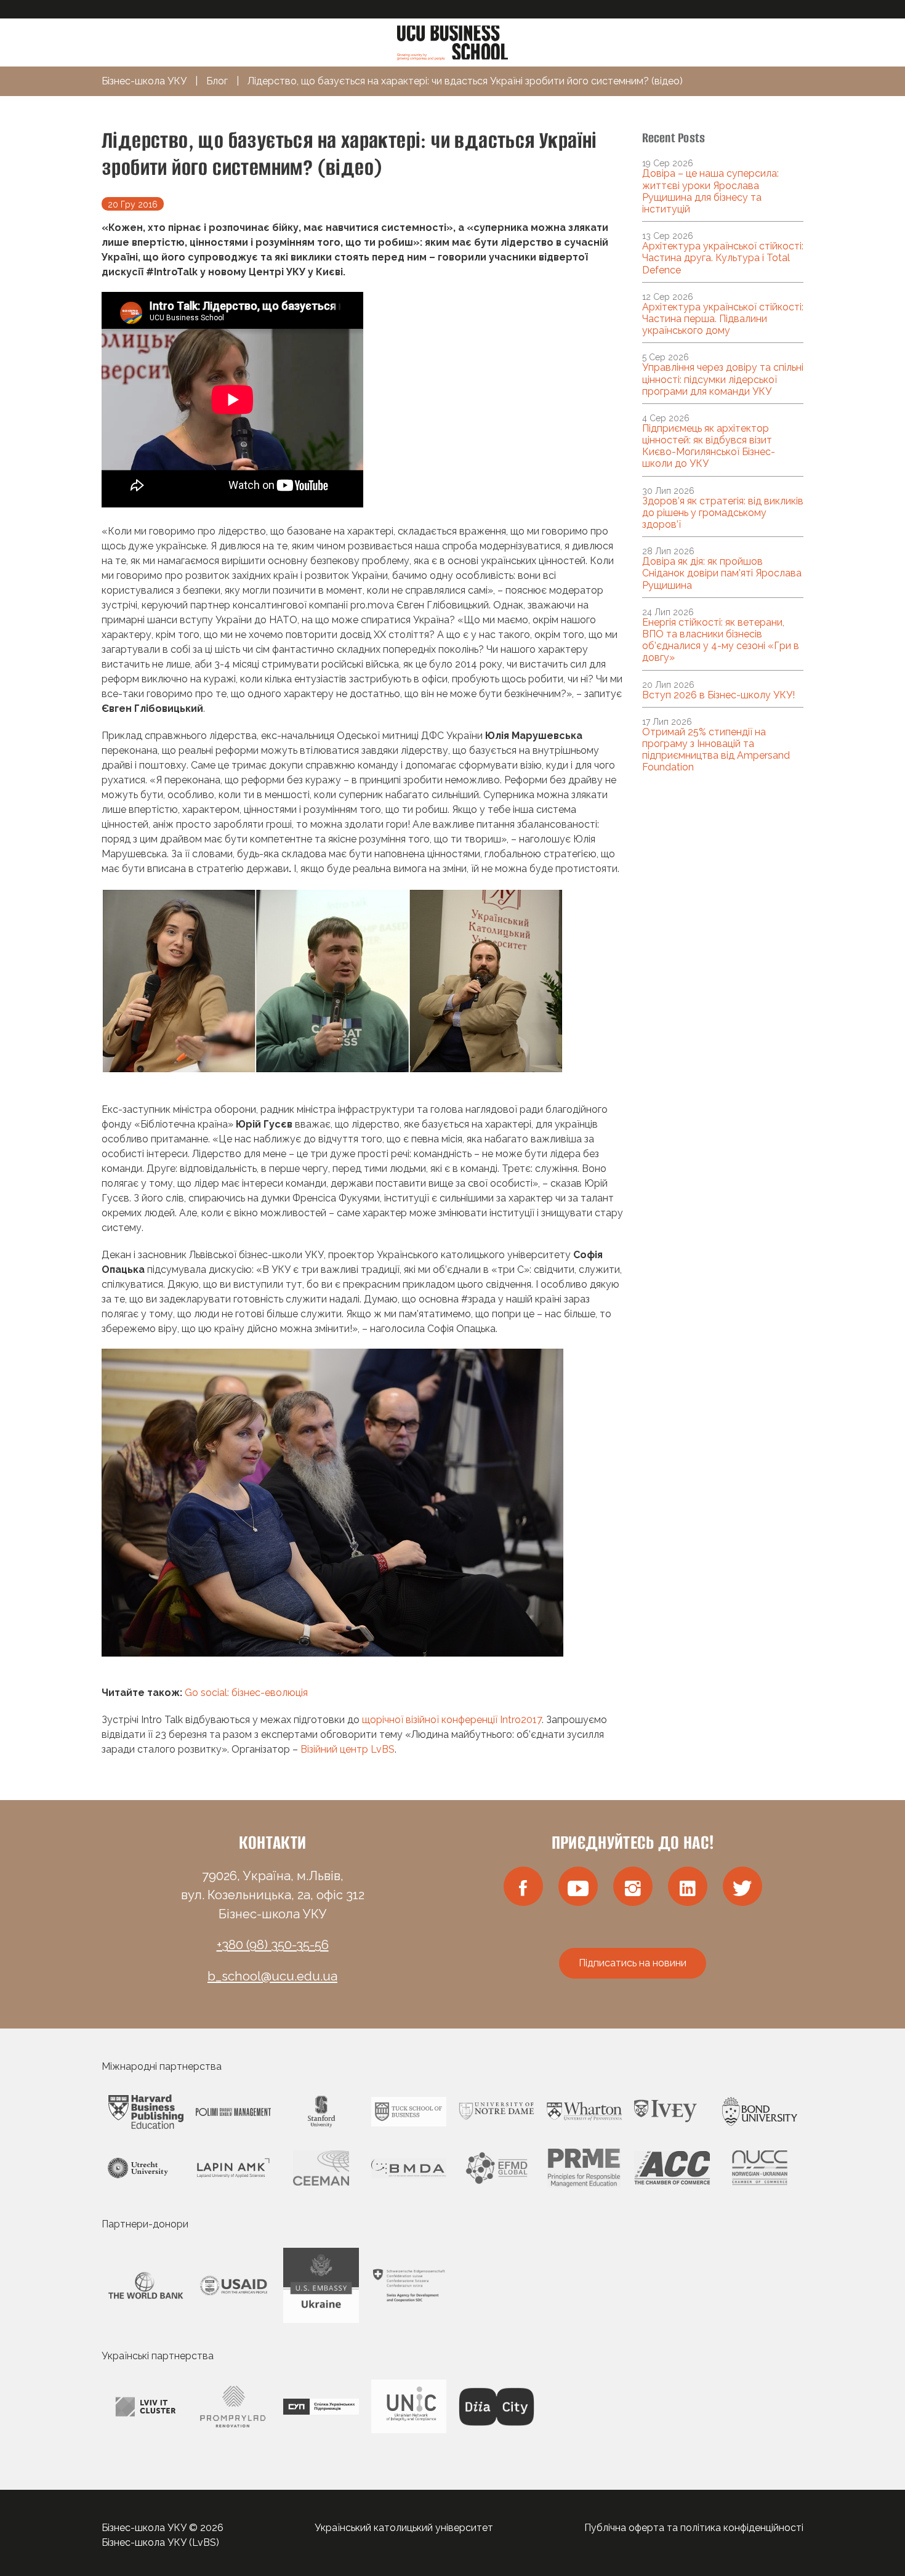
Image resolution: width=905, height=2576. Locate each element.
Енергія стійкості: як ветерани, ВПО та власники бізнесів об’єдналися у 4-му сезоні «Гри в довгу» (721, 640)
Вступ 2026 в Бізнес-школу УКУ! (718, 695)
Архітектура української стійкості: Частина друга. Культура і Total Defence (723, 258)
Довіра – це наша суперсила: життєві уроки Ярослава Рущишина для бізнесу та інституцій (710, 191)
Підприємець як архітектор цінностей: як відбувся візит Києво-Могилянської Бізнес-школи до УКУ (709, 446)
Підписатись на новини (633, 1963)
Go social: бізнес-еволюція (246, 1693)
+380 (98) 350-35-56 (273, 1945)
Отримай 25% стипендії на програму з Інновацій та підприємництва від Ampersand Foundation (716, 750)
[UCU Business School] (452, 42)
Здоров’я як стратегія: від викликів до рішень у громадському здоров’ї (723, 513)
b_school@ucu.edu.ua (272, 1976)
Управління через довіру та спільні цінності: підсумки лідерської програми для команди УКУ (723, 379)
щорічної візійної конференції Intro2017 (452, 1720)
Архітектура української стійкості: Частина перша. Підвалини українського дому (723, 319)
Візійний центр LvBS (348, 1749)
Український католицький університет (404, 2528)
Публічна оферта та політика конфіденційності (694, 2528)
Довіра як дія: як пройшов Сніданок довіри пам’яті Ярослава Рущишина (722, 573)
